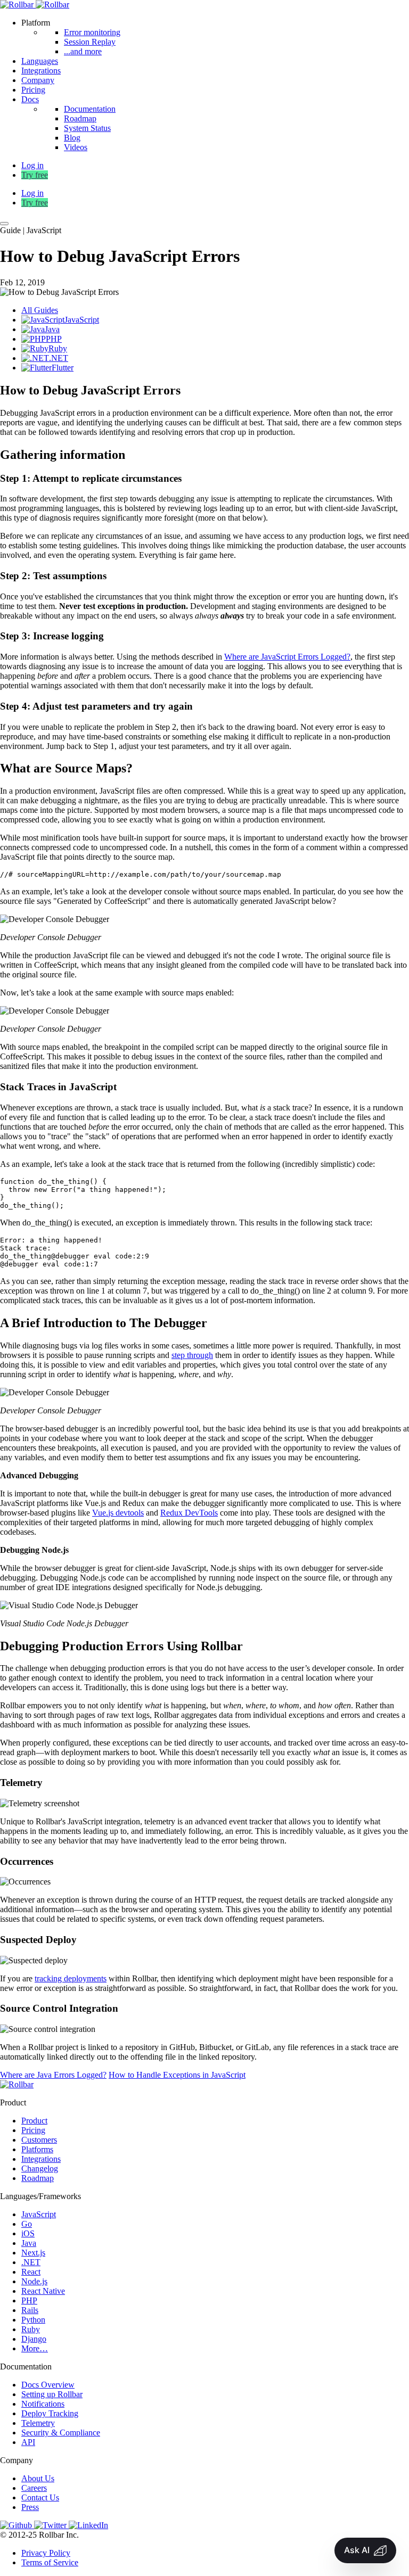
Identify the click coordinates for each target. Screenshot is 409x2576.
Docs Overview (48, 2385)
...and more (83, 51)
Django (34, 2339)
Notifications (43, 2404)
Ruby (31, 2329)
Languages (40, 61)
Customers (39, 2140)
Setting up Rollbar (52, 2394)
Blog (72, 138)
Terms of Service (50, 2562)
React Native (43, 2291)
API (28, 2442)
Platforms (37, 2149)
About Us (38, 2478)
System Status (87, 128)
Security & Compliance (61, 2433)
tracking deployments (71, 1978)
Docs (30, 99)
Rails (30, 2310)
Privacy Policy (46, 2553)
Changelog (40, 2168)
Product (34, 2121)
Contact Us (40, 2497)
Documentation (90, 109)
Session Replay (90, 42)
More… (35, 2348)
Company (38, 80)
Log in (32, 193)
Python (33, 2320)
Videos (76, 147)
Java (29, 2243)
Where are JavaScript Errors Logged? (287, 657)
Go (27, 2224)
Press (30, 2507)
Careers (34, 2488)
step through (192, 1355)
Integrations (41, 71)
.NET (31, 2262)
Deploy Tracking (50, 2413)
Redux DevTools (189, 1513)
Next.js (33, 2253)
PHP (29, 2301)
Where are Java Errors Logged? (53, 2075)
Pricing (33, 90)
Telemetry (38, 2423)
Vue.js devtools (118, 1513)
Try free (35, 175)
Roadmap (80, 118)
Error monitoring (92, 32)
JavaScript (39, 2214)
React (31, 2272)
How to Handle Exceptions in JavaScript (177, 2075)
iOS (28, 2233)
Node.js (34, 2281)
